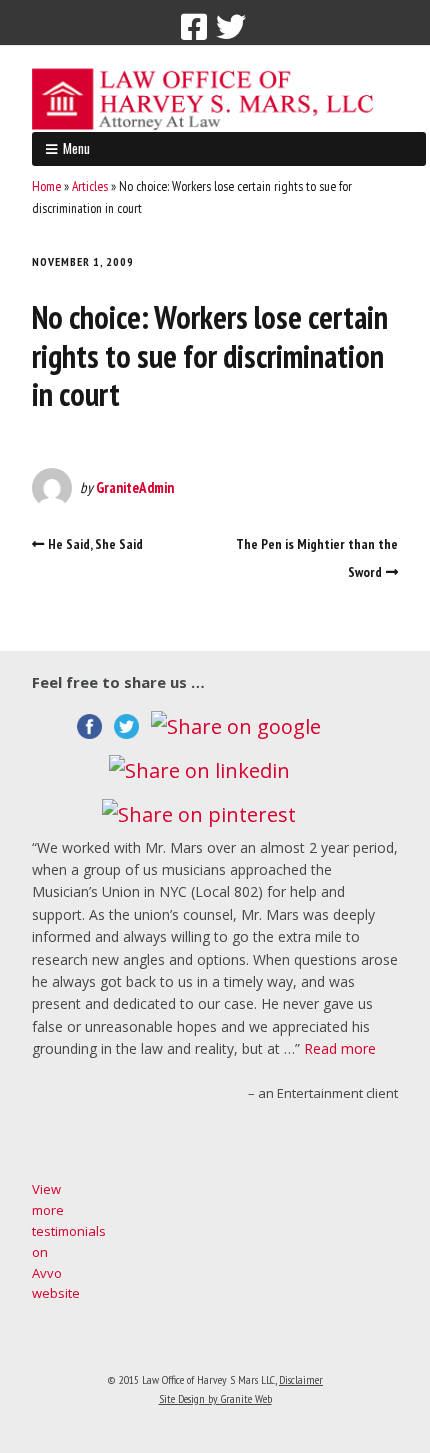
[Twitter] (231, 27)
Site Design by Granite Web (215, 1398)
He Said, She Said (95, 544)
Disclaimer (301, 1379)
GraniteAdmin (135, 487)
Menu (76, 148)
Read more (340, 1048)
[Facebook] (194, 27)
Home (46, 186)
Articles (90, 186)
